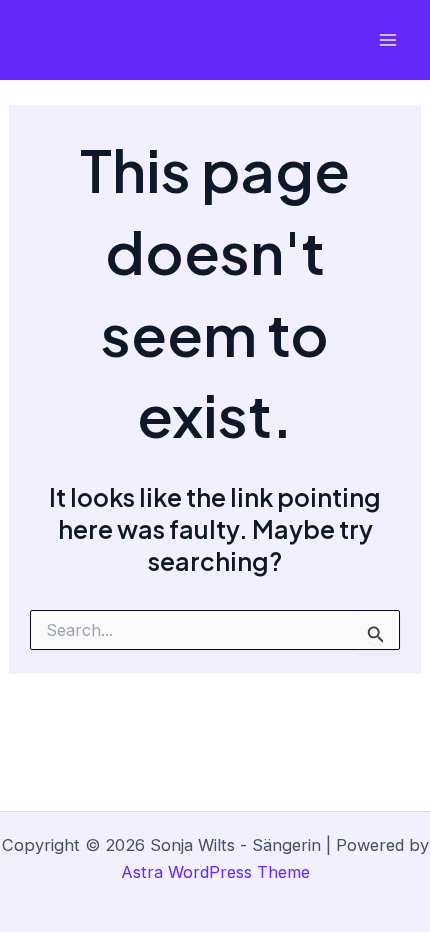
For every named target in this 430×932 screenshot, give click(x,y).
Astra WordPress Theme (215, 872)
